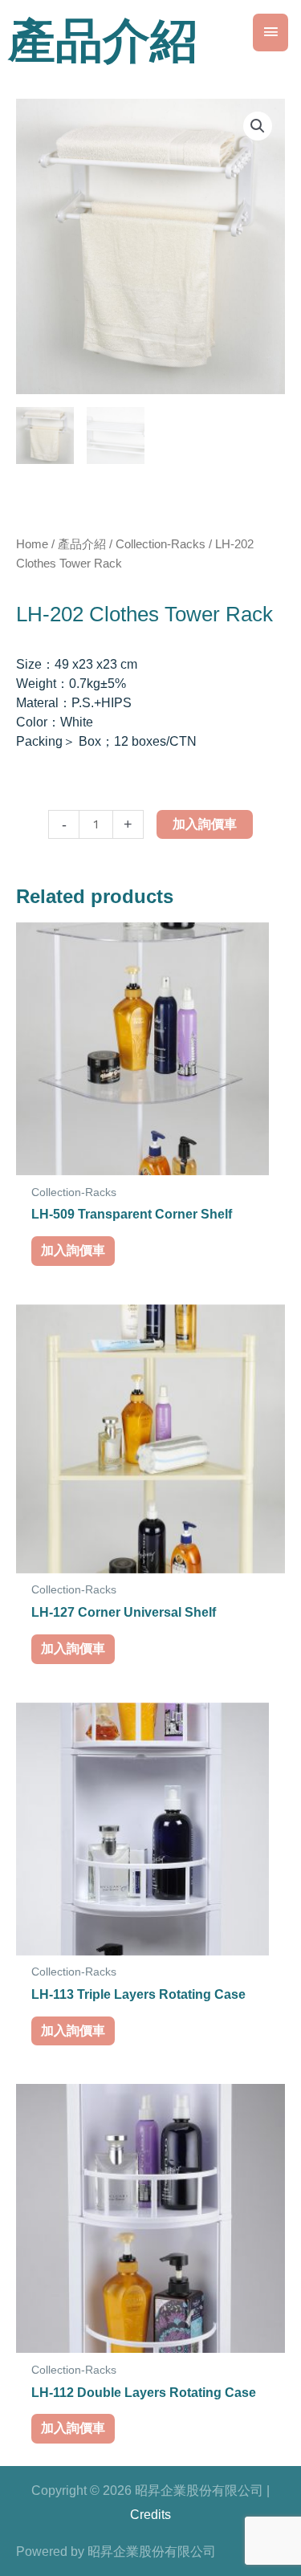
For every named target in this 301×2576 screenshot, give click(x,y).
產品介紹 (82, 544)
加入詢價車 (205, 824)
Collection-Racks (161, 544)
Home (32, 544)
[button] (258, 126)
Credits (150, 2515)
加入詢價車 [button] (73, 1250)
